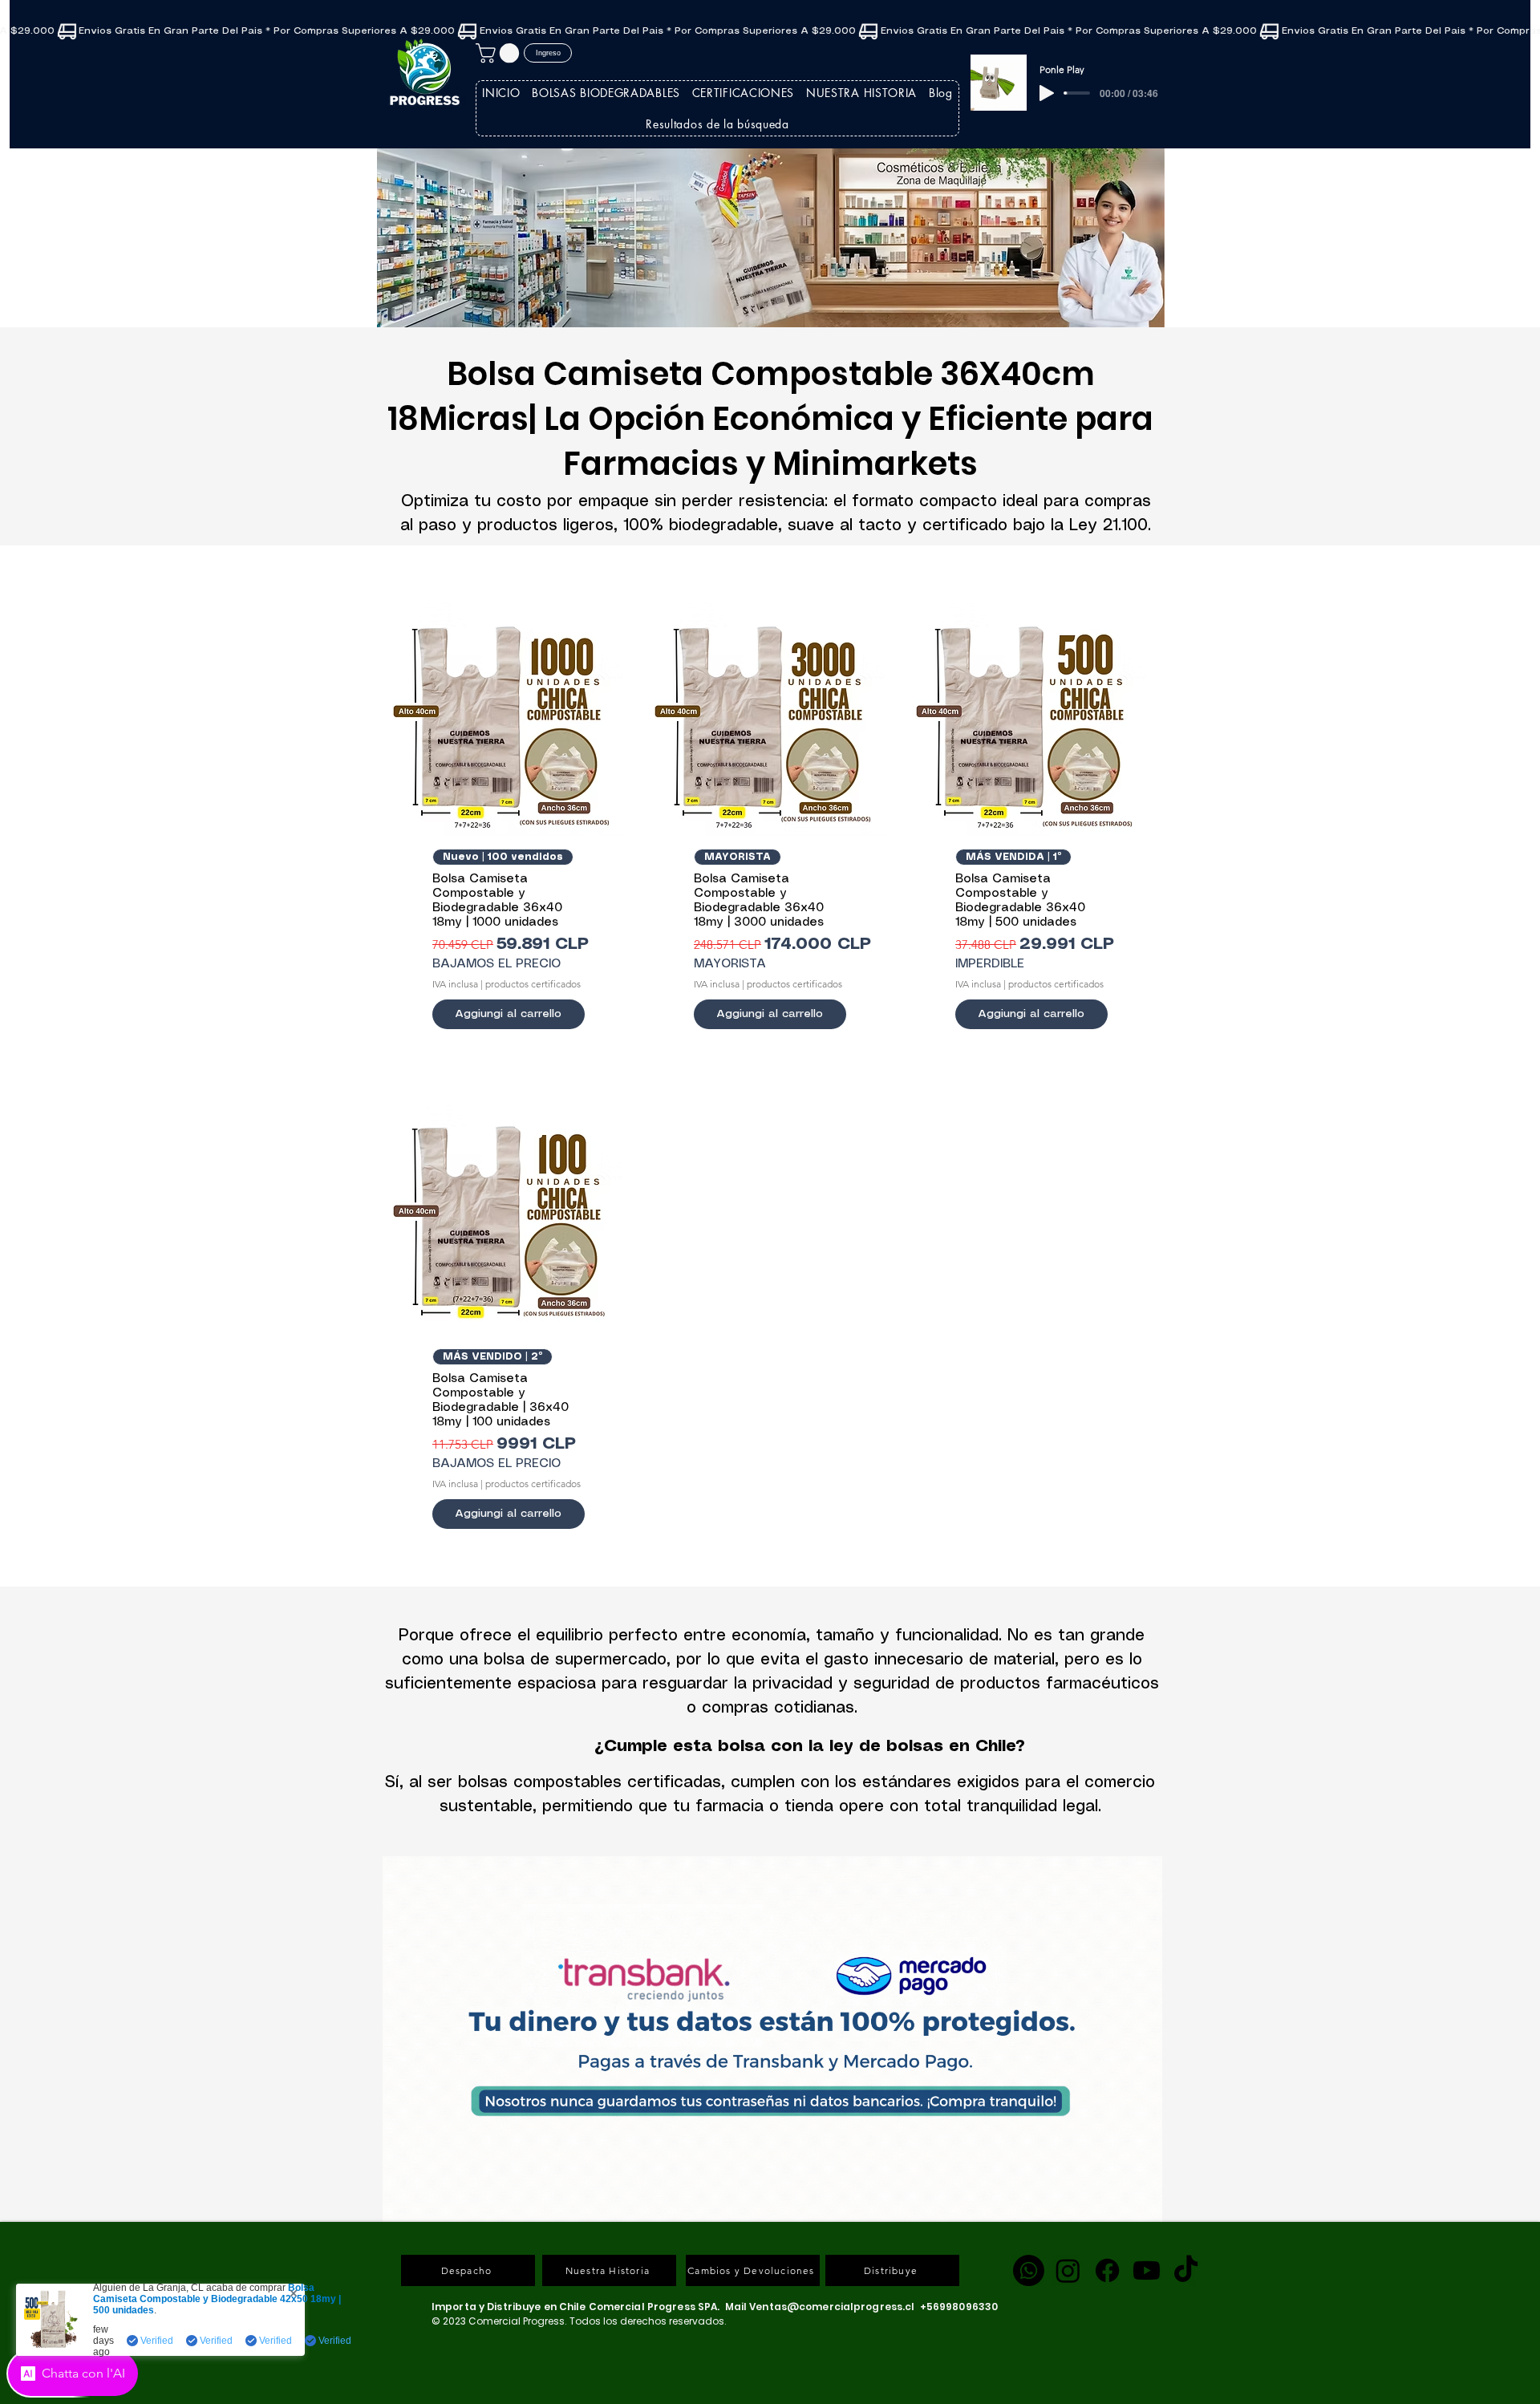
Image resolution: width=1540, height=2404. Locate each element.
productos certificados (533, 984)
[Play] (1047, 93)
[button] (500, 53)
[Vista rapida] (509, 720)
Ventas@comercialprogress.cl (832, 2307)
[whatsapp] (1029, 2270)
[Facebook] (1107, 2270)
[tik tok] (1186, 2270)
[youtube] (1147, 2270)
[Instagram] (1068, 2270)
